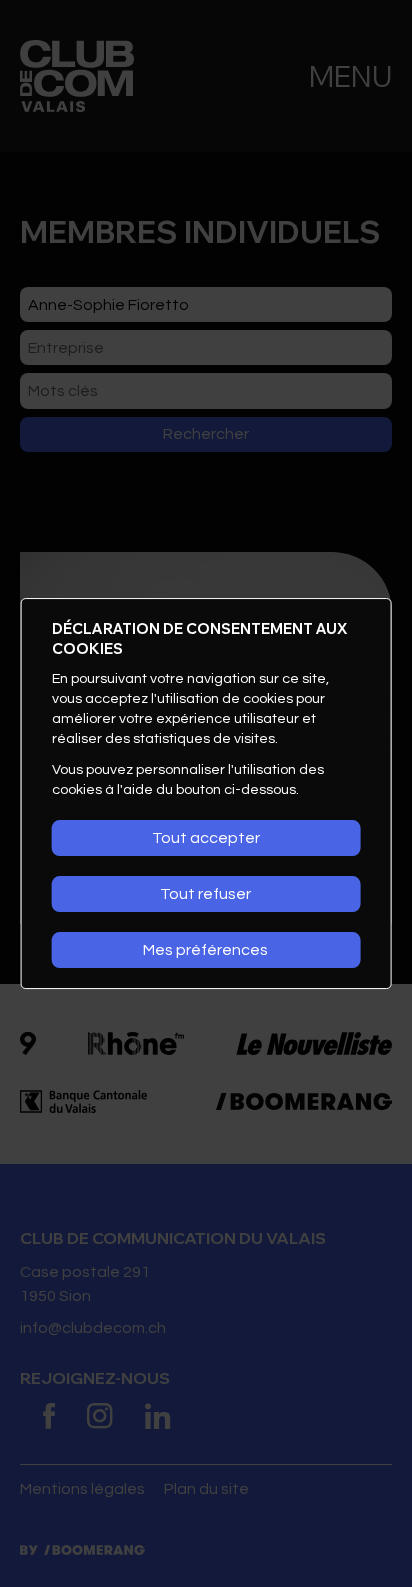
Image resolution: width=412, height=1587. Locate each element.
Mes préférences (205, 950)
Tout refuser (205, 894)
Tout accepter (206, 838)
